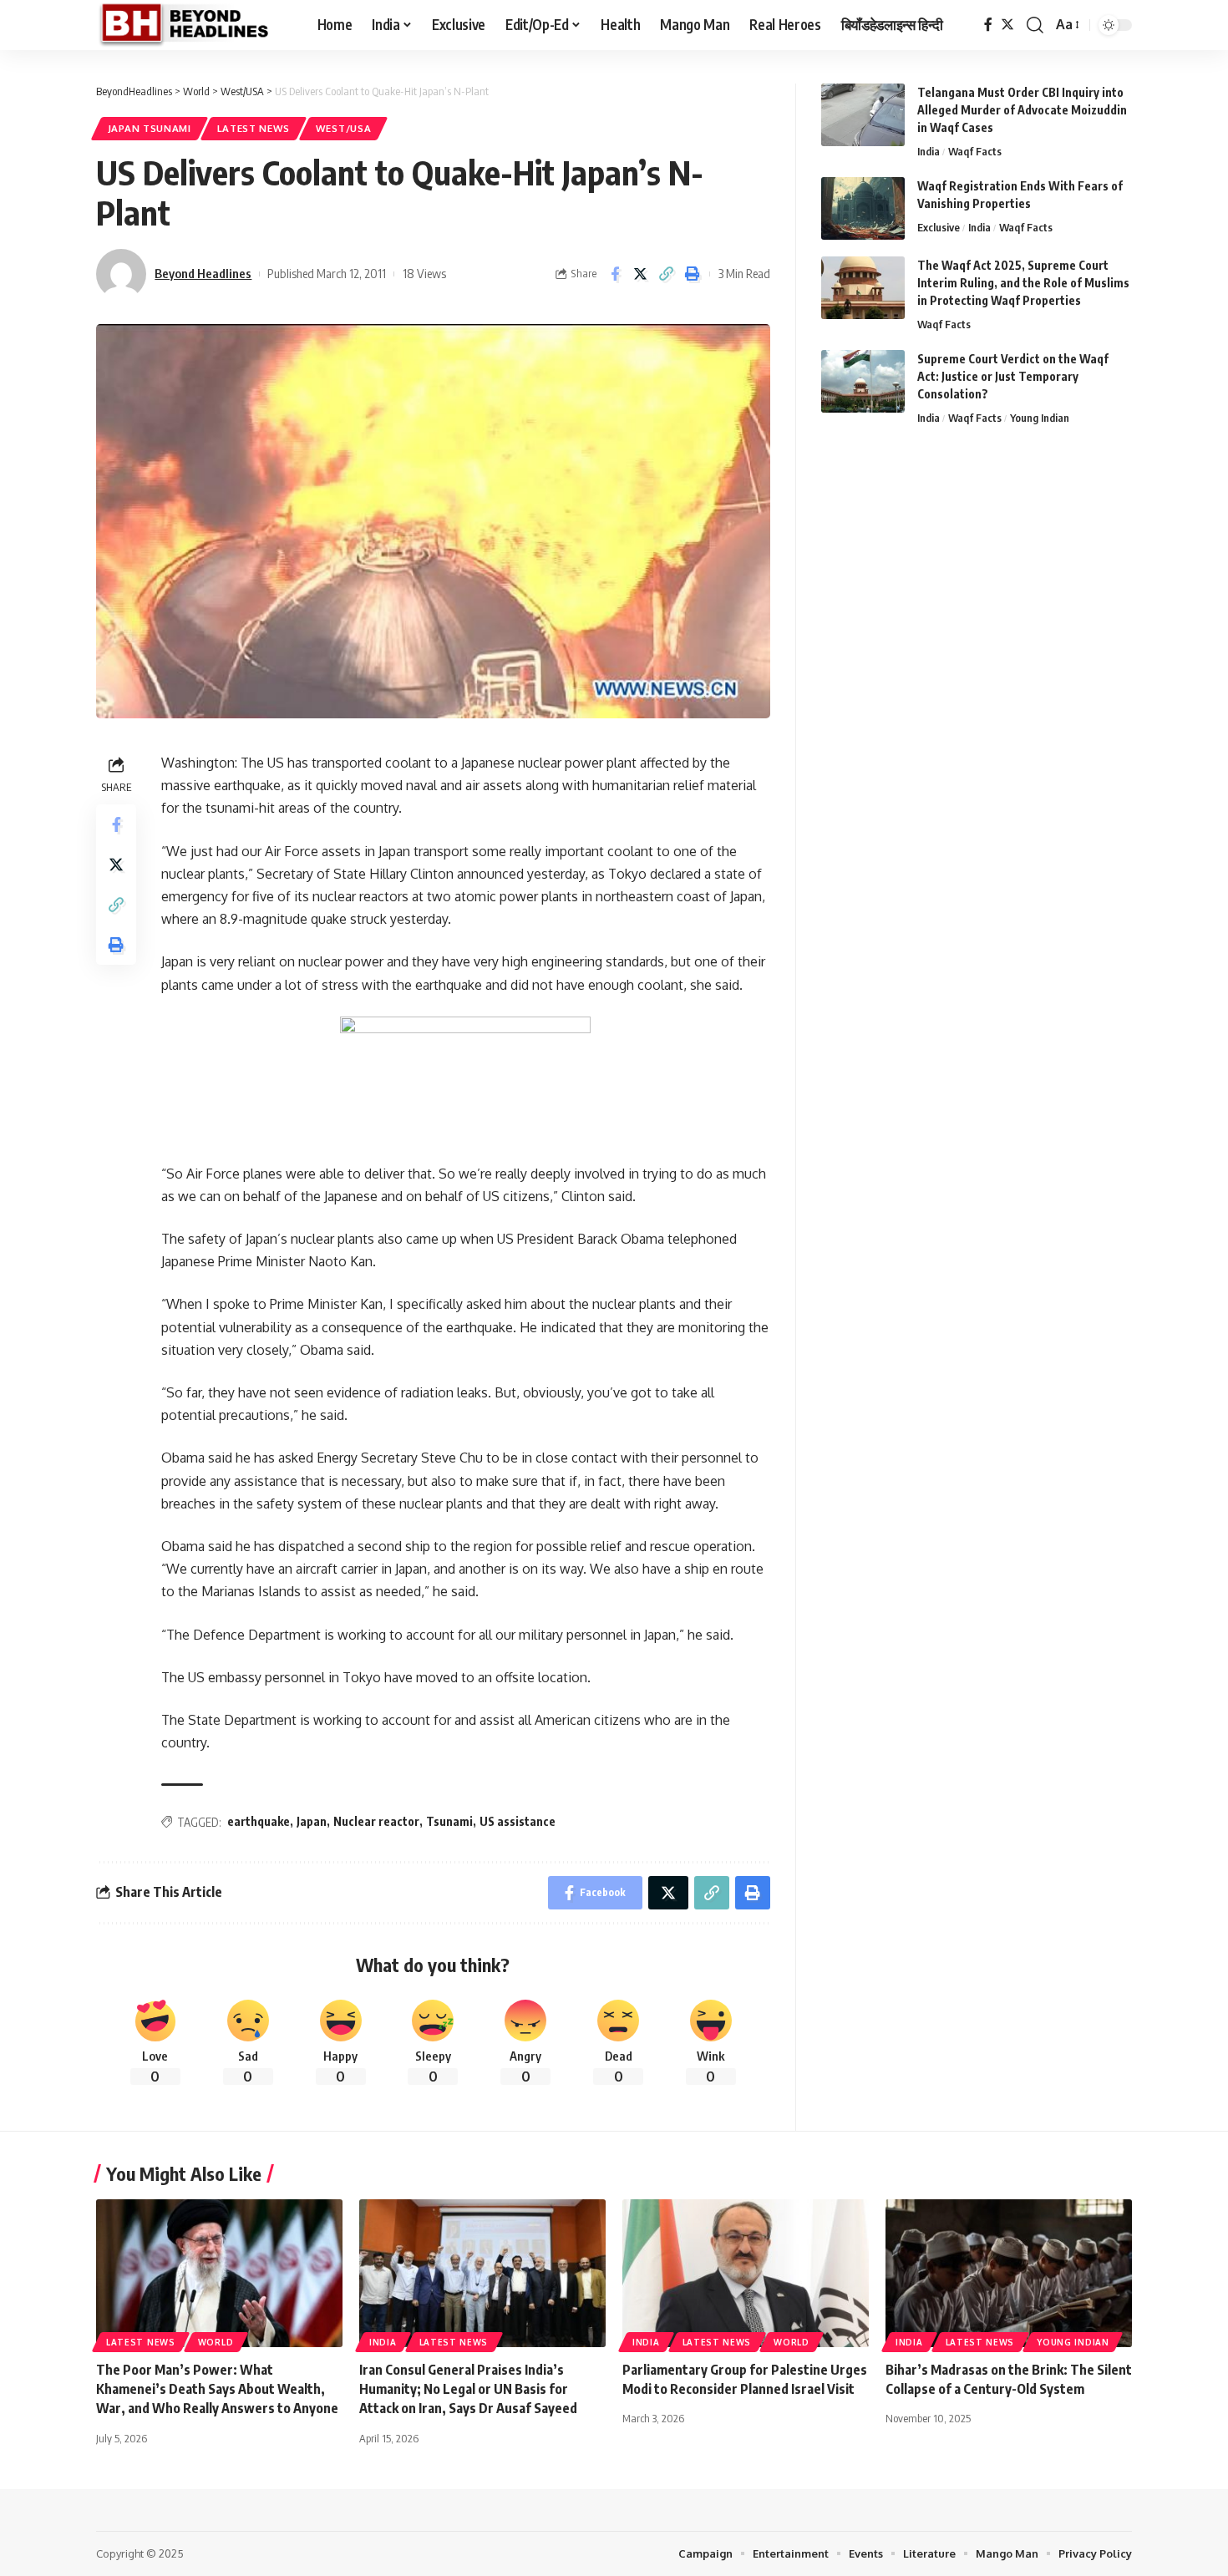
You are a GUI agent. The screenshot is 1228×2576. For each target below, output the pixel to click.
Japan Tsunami (150, 128)
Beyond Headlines (203, 273)
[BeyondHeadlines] (193, 25)
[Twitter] (1007, 25)
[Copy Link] (667, 274)
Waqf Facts (975, 151)
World (216, 2342)
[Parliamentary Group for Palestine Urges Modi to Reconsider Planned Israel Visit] (746, 2273)
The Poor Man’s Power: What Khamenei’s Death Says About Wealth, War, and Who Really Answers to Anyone (217, 2389)
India (929, 151)
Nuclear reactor (376, 1821)
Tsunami (449, 1821)
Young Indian (1040, 418)
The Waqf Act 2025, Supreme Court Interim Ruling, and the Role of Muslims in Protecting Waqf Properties (1023, 283)
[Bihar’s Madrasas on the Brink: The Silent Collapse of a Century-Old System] (1009, 2273)
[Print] (693, 274)
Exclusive (939, 227)
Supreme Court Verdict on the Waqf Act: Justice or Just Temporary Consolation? (1013, 376)
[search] (1035, 25)
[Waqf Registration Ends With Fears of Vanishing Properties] (863, 208)
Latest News (254, 128)
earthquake (259, 1821)
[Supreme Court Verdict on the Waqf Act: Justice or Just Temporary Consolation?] (863, 381)
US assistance (518, 1821)
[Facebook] (988, 25)
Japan (312, 1821)
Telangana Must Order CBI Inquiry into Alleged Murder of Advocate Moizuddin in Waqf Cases (1022, 110)
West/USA (344, 128)
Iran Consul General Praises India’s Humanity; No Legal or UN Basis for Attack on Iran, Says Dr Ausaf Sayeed (468, 2389)
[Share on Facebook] (615, 274)
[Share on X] (641, 274)
